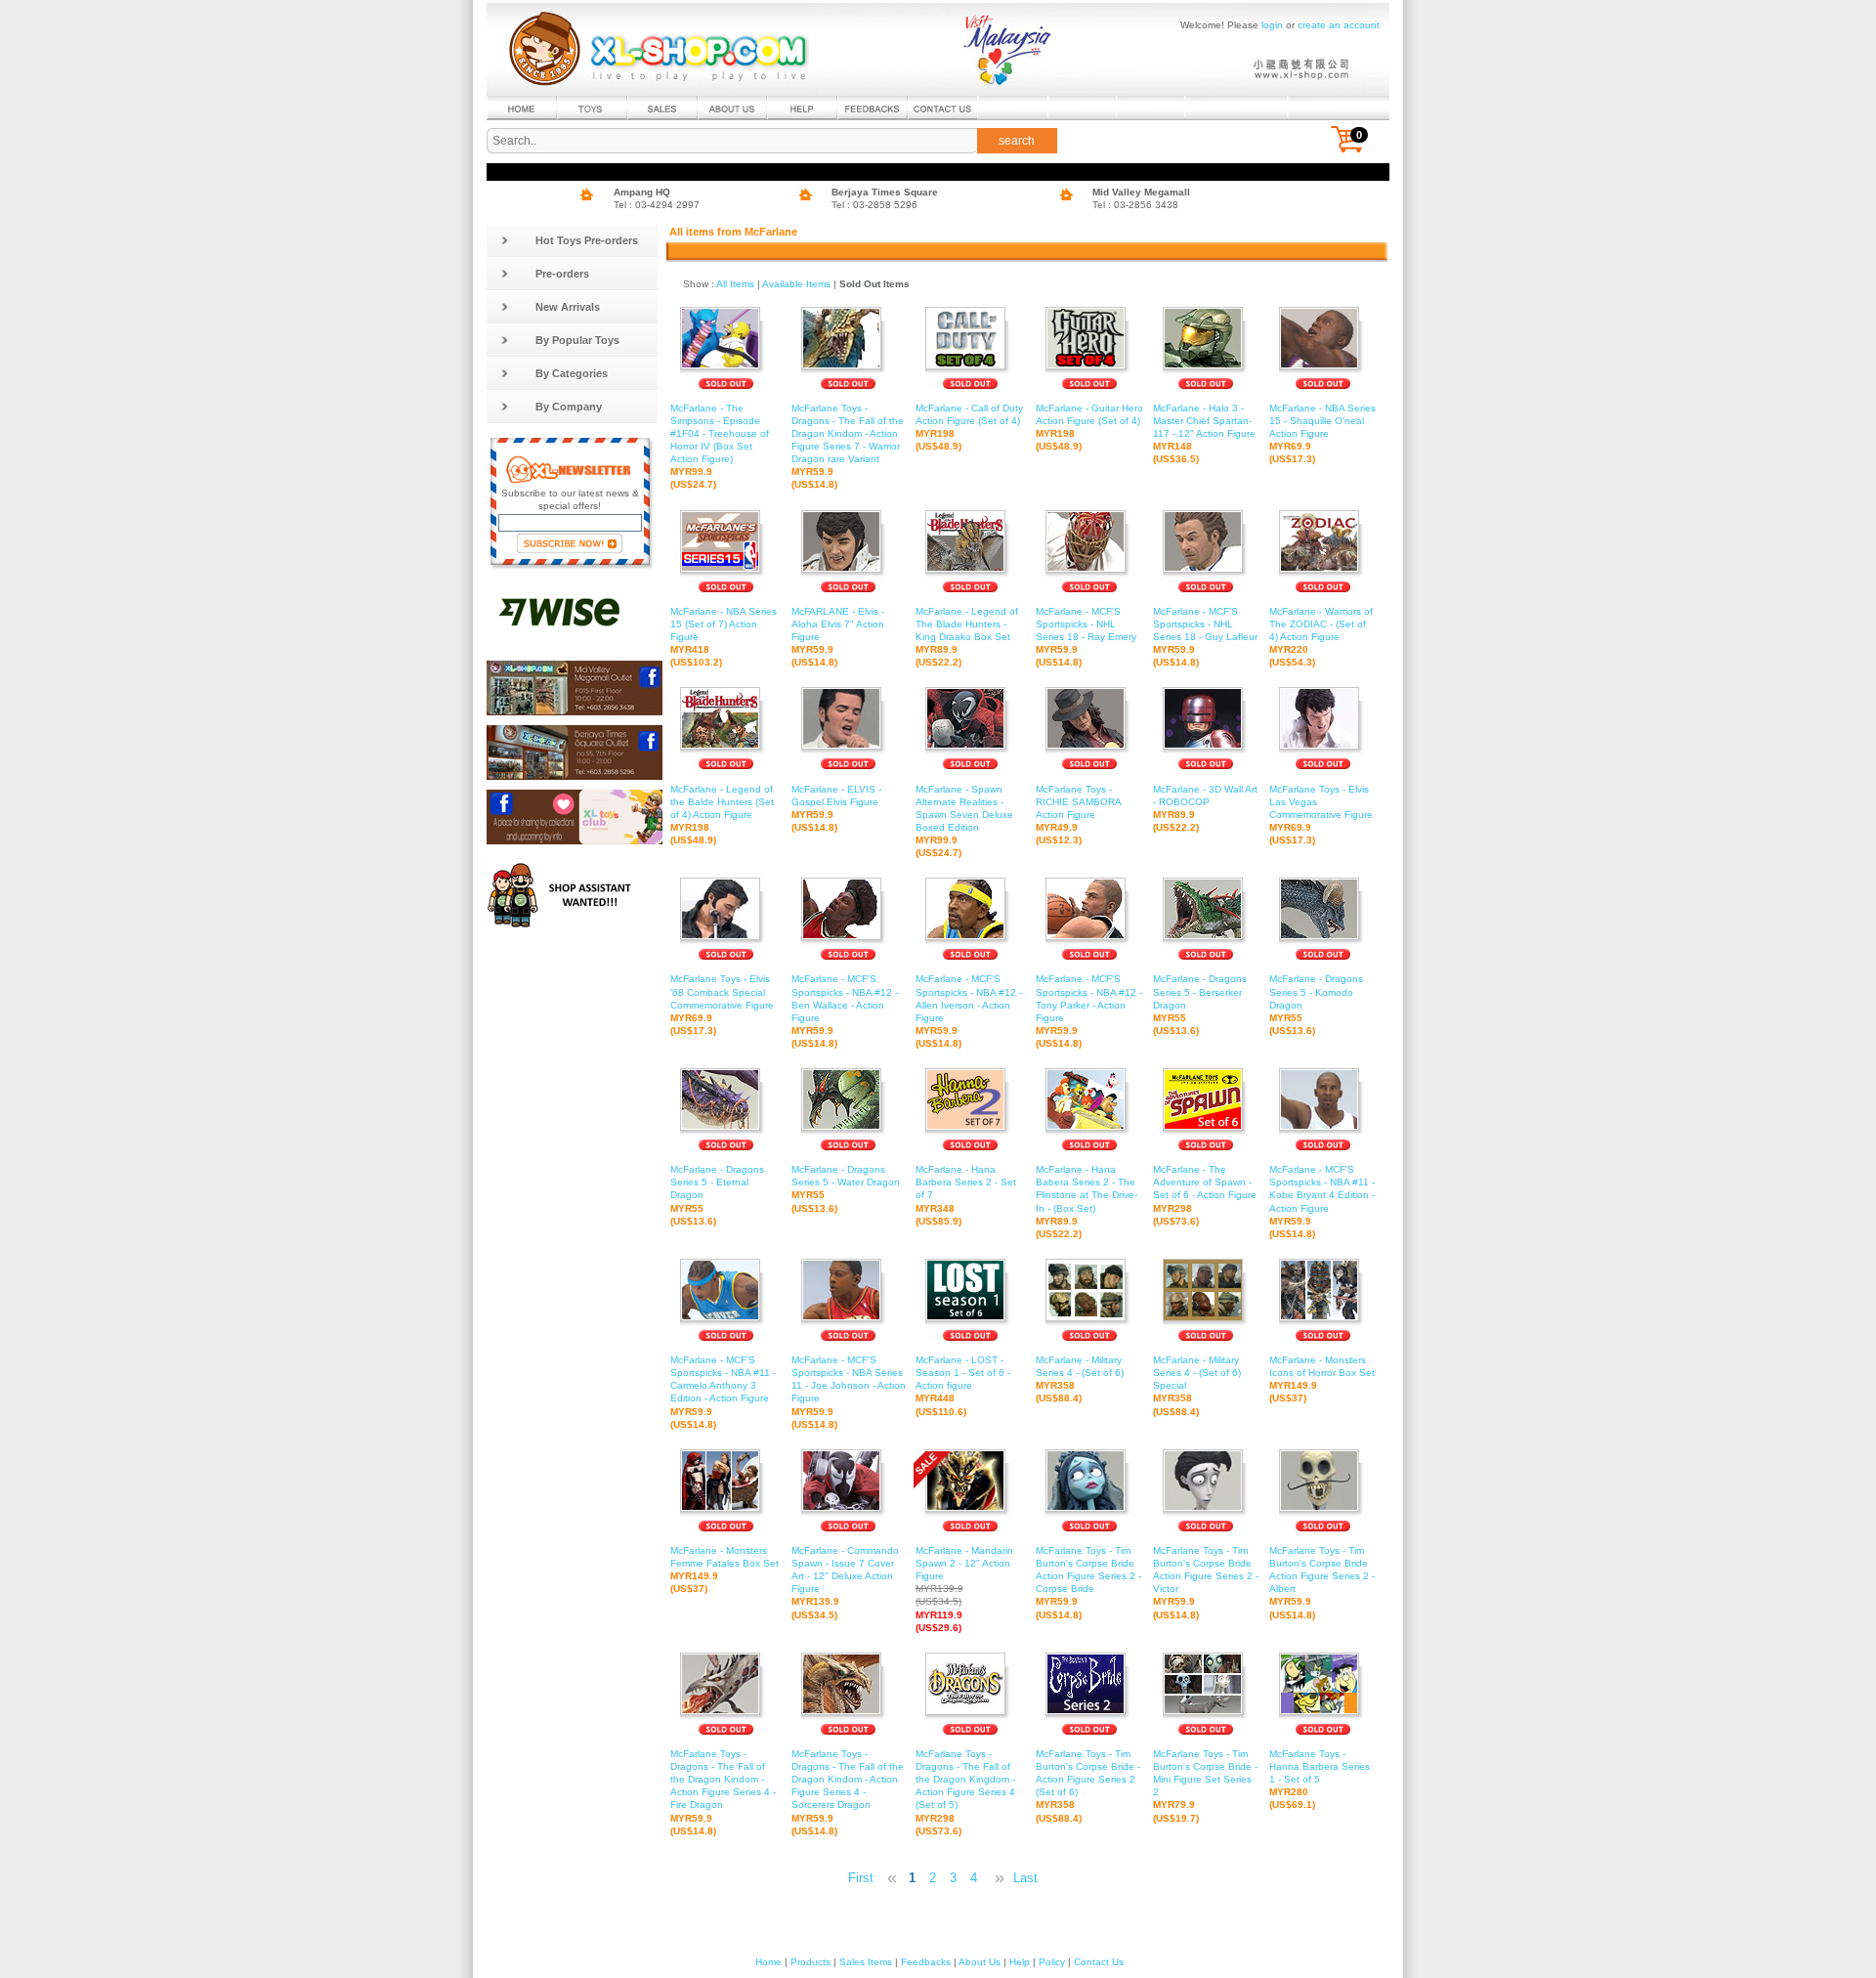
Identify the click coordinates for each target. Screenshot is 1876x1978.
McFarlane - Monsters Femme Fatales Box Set (725, 1569)
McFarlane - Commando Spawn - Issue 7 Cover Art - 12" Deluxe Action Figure (845, 1583)
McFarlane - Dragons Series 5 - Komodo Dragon (1316, 1004)
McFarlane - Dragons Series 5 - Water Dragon (846, 1188)
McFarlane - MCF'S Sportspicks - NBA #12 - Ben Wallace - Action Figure (845, 1011)
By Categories (572, 373)
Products (810, 1962)
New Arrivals (568, 307)
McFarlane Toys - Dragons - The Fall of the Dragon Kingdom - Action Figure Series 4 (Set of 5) (965, 1792)
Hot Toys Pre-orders (587, 240)
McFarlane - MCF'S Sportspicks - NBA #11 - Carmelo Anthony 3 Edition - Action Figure (723, 1392)
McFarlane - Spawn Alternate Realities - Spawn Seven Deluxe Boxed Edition (964, 821)
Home (768, 1962)
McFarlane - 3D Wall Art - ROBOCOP (1205, 808)
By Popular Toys (577, 340)
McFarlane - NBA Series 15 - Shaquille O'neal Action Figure (1322, 433)
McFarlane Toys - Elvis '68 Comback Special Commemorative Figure (722, 1004)
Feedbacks (926, 1962)
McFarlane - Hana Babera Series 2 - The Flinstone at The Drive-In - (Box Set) (1087, 1202)
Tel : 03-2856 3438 (1135, 205)
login (1272, 25)
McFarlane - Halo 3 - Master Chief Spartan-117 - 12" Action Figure (1204, 433)
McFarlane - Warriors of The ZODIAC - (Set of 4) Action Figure (1321, 637)
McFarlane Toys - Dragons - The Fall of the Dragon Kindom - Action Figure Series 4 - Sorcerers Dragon (848, 1792)
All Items (735, 284)
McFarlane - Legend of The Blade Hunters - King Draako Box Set (967, 637)
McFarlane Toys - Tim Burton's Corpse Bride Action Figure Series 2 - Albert (1322, 1583)
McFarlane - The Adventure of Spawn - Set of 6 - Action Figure (1205, 1195)
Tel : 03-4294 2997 (657, 205)
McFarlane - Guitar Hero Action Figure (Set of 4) (1089, 427)
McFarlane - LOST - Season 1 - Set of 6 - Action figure (963, 1385)
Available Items (796, 284)
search (1017, 141)
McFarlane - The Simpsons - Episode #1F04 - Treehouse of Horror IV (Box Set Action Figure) (720, 447)
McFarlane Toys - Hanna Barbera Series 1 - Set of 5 (1320, 1779)
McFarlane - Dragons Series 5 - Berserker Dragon (1200, 1004)
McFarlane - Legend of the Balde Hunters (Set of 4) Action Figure (722, 815)
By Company (569, 407)
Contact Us (1099, 1962)
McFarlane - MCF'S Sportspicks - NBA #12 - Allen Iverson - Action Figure (969, 1011)
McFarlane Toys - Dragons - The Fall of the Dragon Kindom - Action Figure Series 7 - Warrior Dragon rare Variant (848, 447)
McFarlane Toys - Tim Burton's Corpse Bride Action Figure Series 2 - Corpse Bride (1088, 1583)
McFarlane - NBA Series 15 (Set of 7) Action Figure (724, 637)
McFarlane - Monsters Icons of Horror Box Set (1322, 1379)
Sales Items (866, 1962)
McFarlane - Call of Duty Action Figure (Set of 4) (969, 427)
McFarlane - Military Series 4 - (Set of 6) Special (1197, 1385)
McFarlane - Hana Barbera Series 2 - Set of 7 (966, 1195)
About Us (980, 1962)
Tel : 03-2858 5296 (874, 205)
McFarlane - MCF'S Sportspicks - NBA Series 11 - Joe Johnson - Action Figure (849, 1392)
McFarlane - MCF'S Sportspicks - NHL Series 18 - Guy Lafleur (1205, 637)
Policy (1052, 1962)
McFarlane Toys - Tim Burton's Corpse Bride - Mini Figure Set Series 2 (1205, 1786)
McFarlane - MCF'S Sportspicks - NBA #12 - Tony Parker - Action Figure (1089, 1011)
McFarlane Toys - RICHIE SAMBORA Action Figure (1078, 815)
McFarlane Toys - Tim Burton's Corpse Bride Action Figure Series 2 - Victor (1206, 1583)
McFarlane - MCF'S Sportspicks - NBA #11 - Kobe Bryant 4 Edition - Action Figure (1322, 1202)
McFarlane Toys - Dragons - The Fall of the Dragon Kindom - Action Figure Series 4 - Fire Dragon (723, 1792)
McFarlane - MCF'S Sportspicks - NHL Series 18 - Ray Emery (1086, 637)
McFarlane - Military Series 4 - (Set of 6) (1080, 1379)
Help (1020, 1962)
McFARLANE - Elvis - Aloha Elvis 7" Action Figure (838, 637)
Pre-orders (562, 274)
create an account (1339, 25)
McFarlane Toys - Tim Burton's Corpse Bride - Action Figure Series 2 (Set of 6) (1088, 1786)
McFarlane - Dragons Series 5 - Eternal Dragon (717, 1195)
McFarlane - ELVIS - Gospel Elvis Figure (836, 808)
